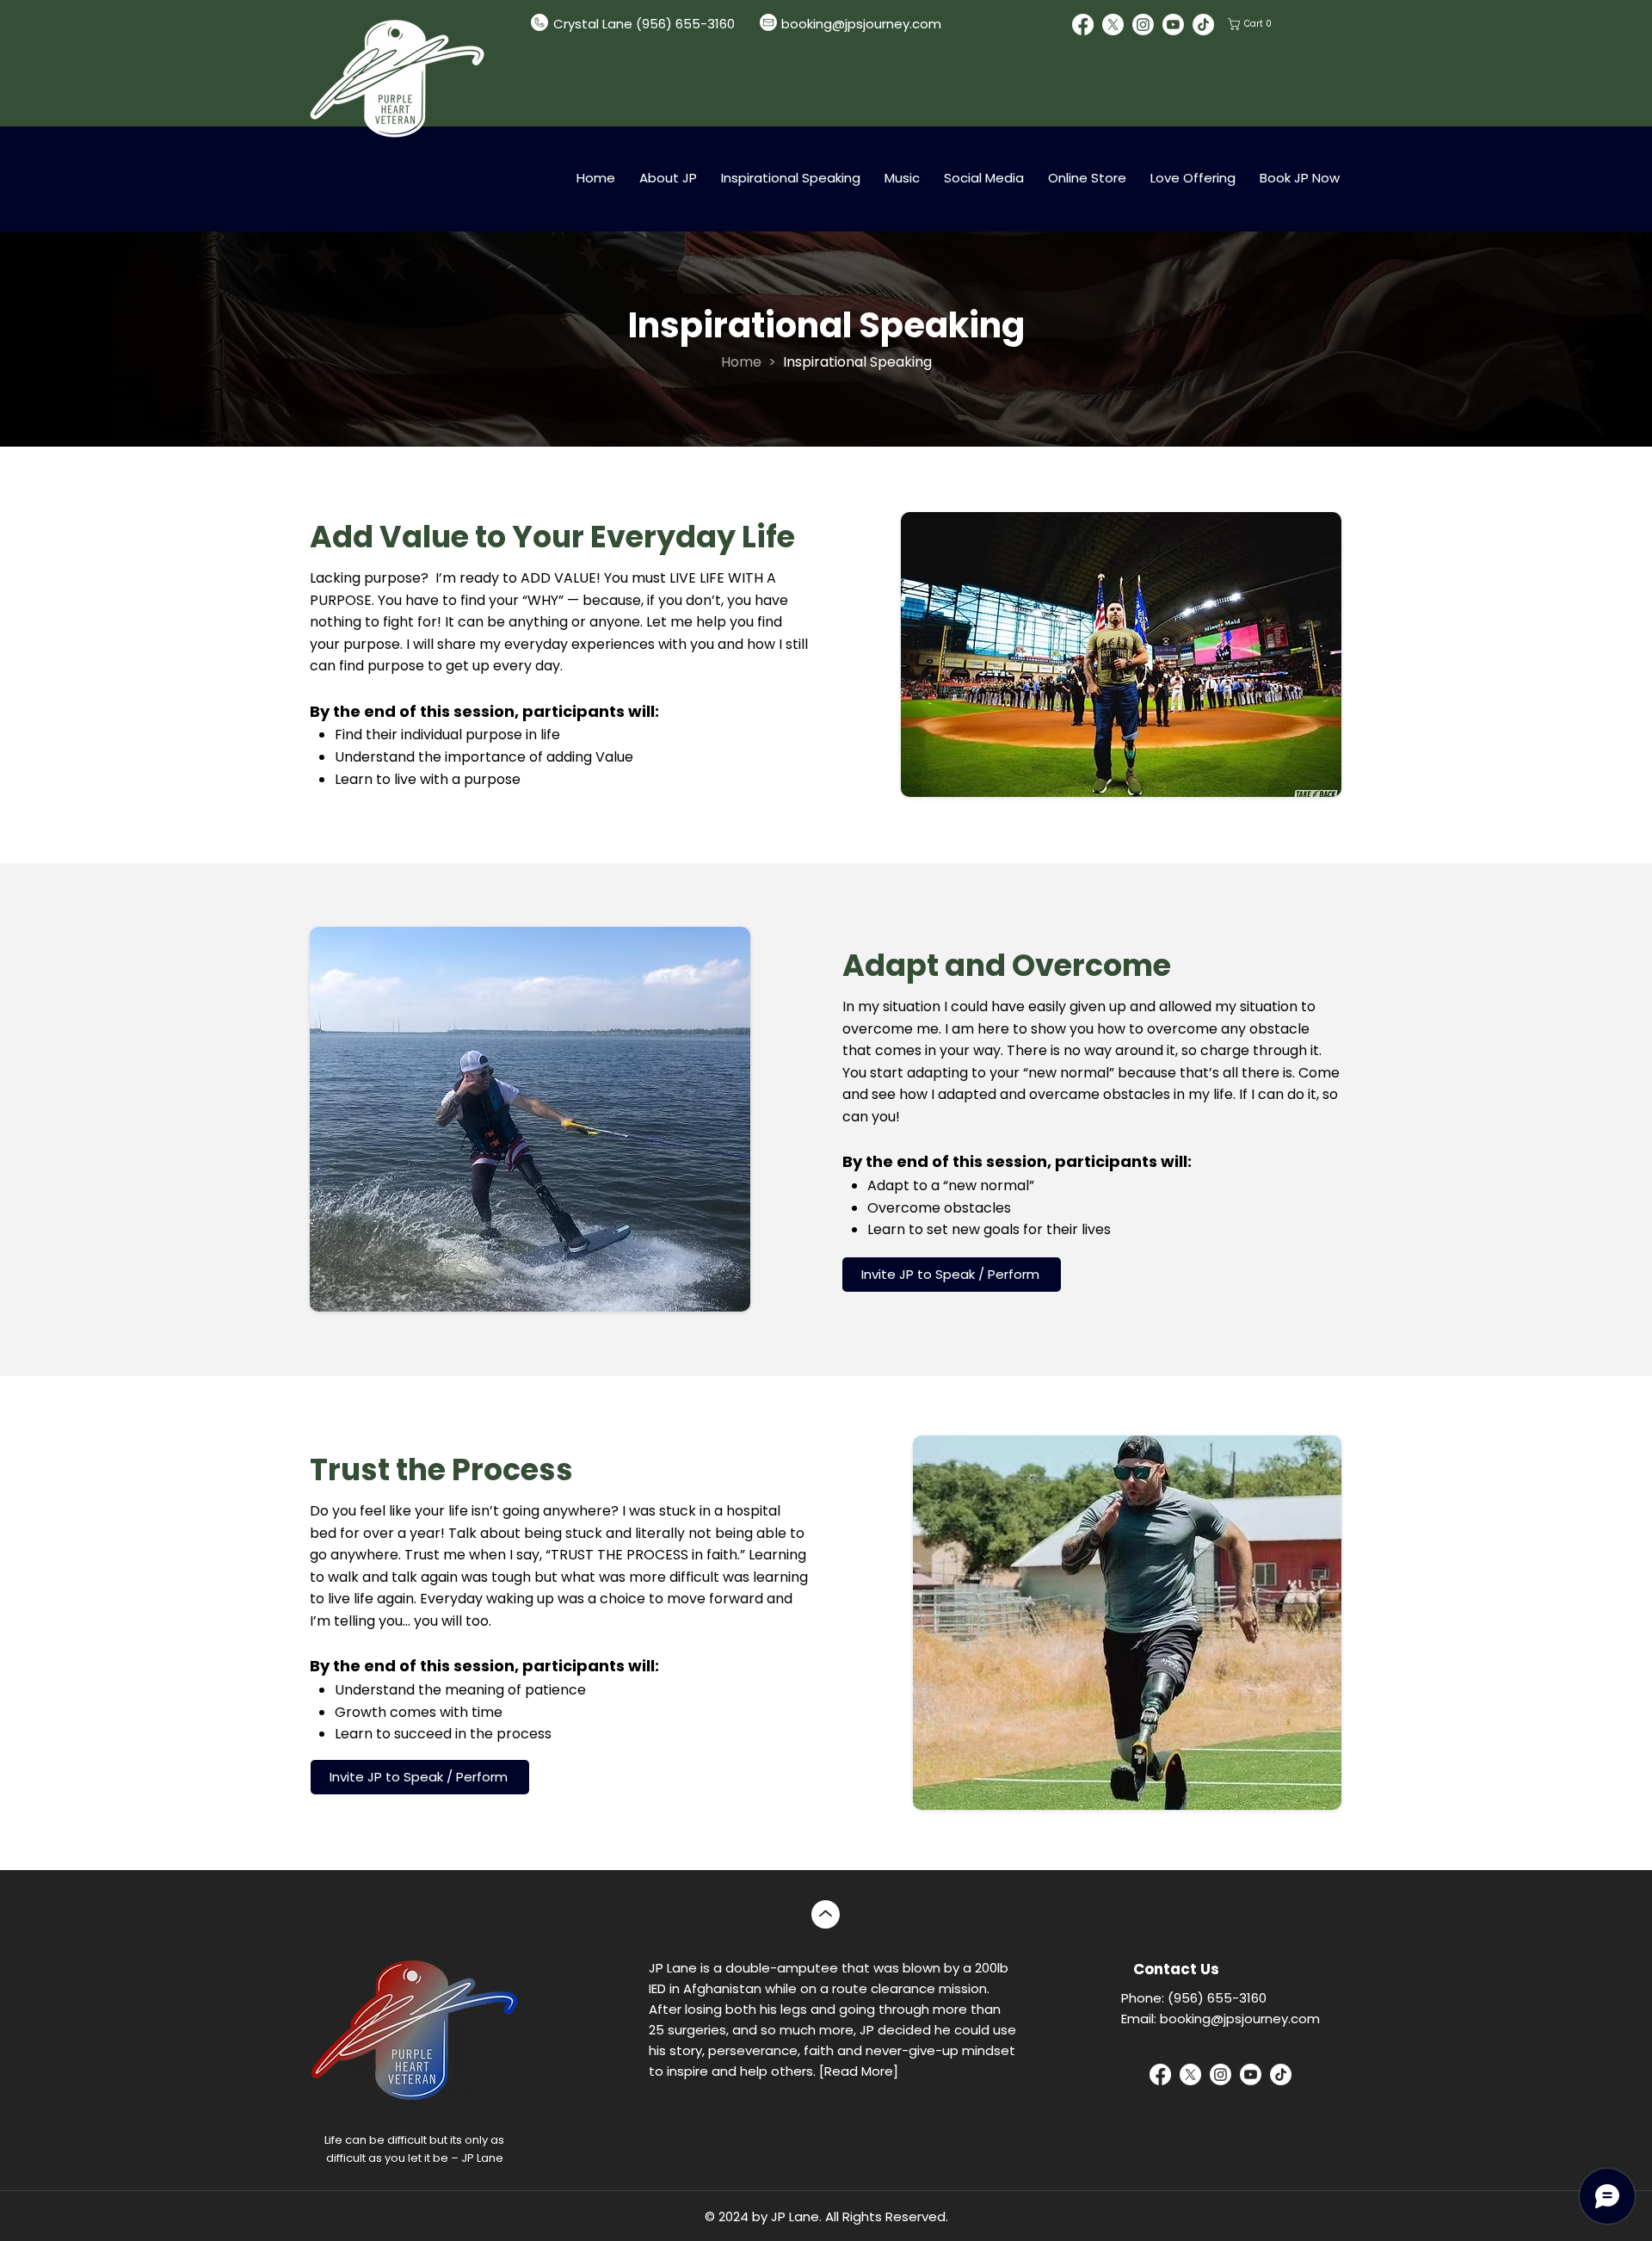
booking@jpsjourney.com (861, 24)
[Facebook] (1083, 25)
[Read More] (859, 2071)
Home (741, 362)
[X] (1113, 25)
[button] (1251, 24)
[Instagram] (1143, 25)
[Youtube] (1173, 25)
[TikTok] (1203, 25)
